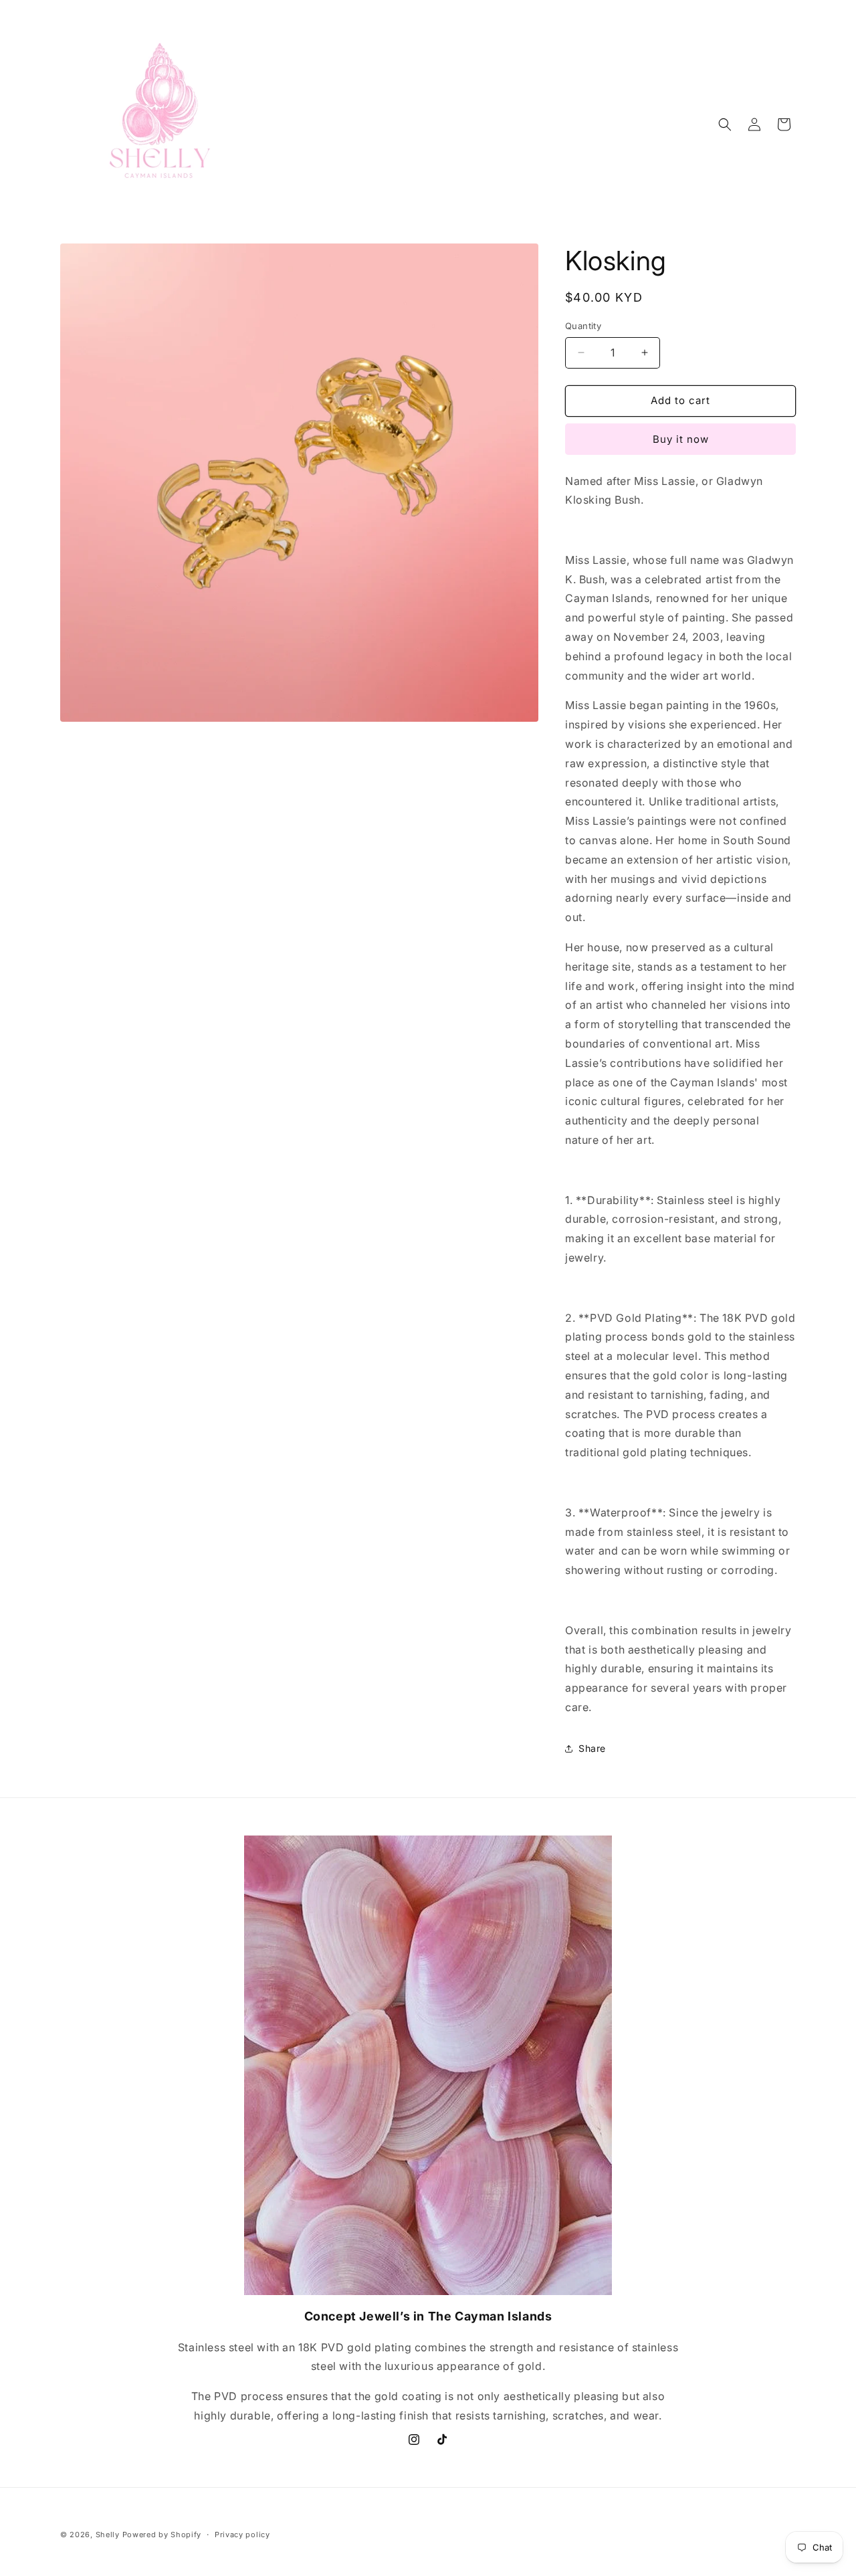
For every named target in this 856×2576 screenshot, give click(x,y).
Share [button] (592, 1748)
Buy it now (681, 439)
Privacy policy (242, 2535)
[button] (725, 124)
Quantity (583, 326)
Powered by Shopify (162, 2535)
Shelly (108, 2535)
